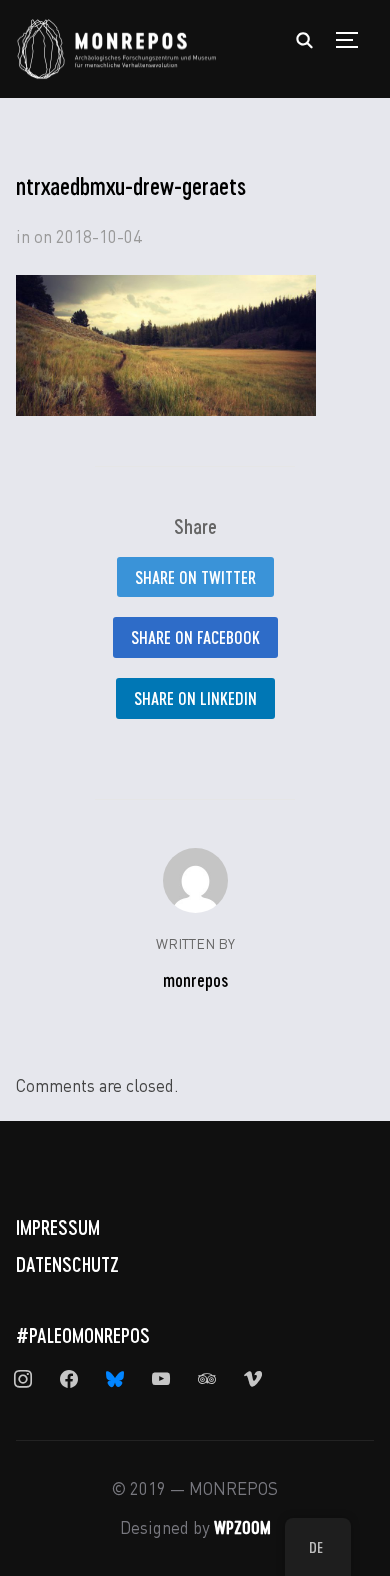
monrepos (195, 980)
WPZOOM (242, 1527)
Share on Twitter (195, 577)
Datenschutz (67, 1264)
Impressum (58, 1227)
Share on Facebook (195, 637)
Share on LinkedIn (195, 698)
